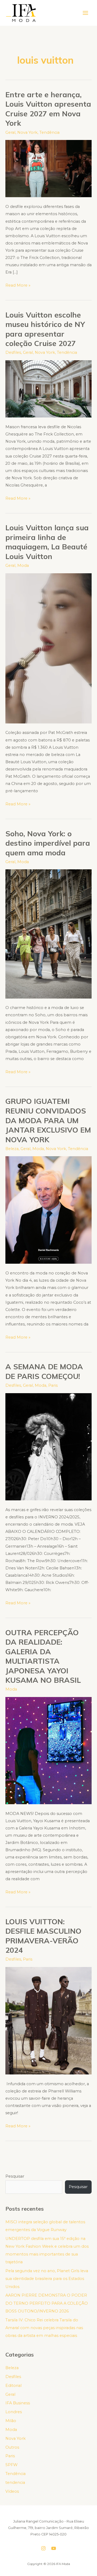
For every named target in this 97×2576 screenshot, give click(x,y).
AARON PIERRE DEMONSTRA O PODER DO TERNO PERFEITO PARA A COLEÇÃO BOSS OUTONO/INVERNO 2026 (47, 2303)
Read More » (18, 285)
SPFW (11, 2465)
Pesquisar (15, 2176)
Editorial (13, 2386)
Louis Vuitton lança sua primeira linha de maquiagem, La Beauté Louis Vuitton (47, 542)
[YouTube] (54, 2548)
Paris (53, 1385)
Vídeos (12, 2491)
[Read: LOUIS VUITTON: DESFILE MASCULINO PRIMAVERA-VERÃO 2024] (48, 2020)
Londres (14, 2412)
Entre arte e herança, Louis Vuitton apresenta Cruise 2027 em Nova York (48, 109)
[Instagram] (43, 2548)
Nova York (27, 132)
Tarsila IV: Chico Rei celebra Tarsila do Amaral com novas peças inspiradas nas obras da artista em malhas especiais (44, 2328)
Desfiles (13, 352)
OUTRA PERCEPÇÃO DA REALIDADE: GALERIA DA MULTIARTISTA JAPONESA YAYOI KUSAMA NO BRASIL (43, 1656)
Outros (12, 2447)
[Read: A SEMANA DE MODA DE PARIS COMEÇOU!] (48, 1446)
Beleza (12, 1149)
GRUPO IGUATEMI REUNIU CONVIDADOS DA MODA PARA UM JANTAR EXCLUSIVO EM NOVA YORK (48, 1120)
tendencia (15, 2483)
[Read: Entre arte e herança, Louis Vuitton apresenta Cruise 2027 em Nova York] (48, 168)
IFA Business (18, 2403)
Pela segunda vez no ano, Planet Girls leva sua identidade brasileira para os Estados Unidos (47, 2279)
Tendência (49, 132)
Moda (23, 565)
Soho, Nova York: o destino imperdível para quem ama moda (48, 843)
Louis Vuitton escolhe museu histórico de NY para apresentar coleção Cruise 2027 (45, 329)
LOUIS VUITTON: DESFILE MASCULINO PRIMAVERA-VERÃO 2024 (43, 1936)
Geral (10, 132)
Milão (11, 2421)
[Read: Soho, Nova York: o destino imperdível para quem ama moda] (48, 934)
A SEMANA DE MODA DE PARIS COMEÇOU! (44, 1371)
